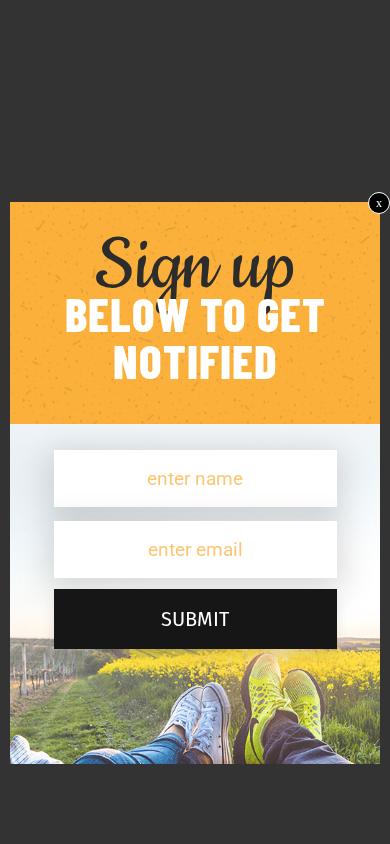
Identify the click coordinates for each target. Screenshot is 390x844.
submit (195, 619)
